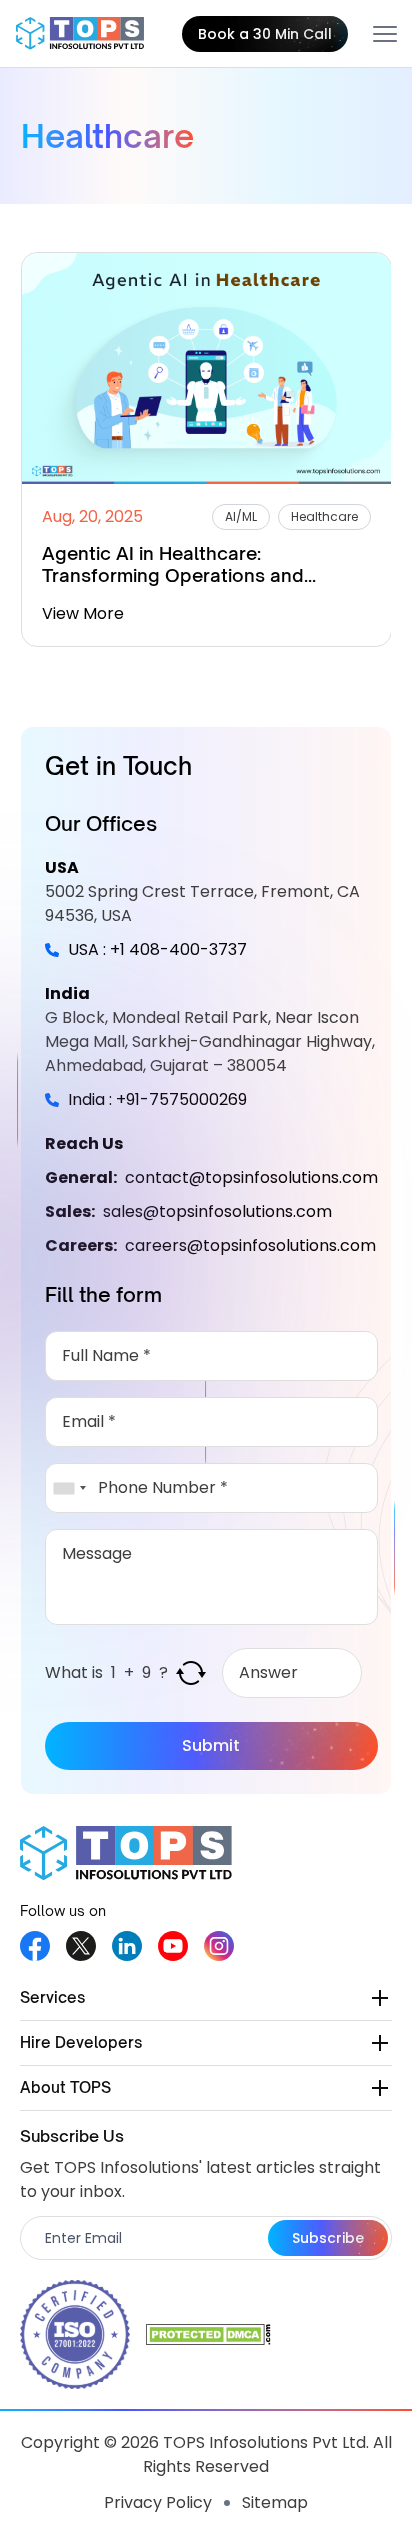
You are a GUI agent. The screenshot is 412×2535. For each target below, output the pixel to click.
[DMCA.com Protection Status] (208, 2334)
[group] (206, 449)
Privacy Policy (158, 2502)
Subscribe (328, 2238)
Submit (211, 1745)
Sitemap (275, 2502)
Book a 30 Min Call (265, 34)
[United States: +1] (69, 1488)
